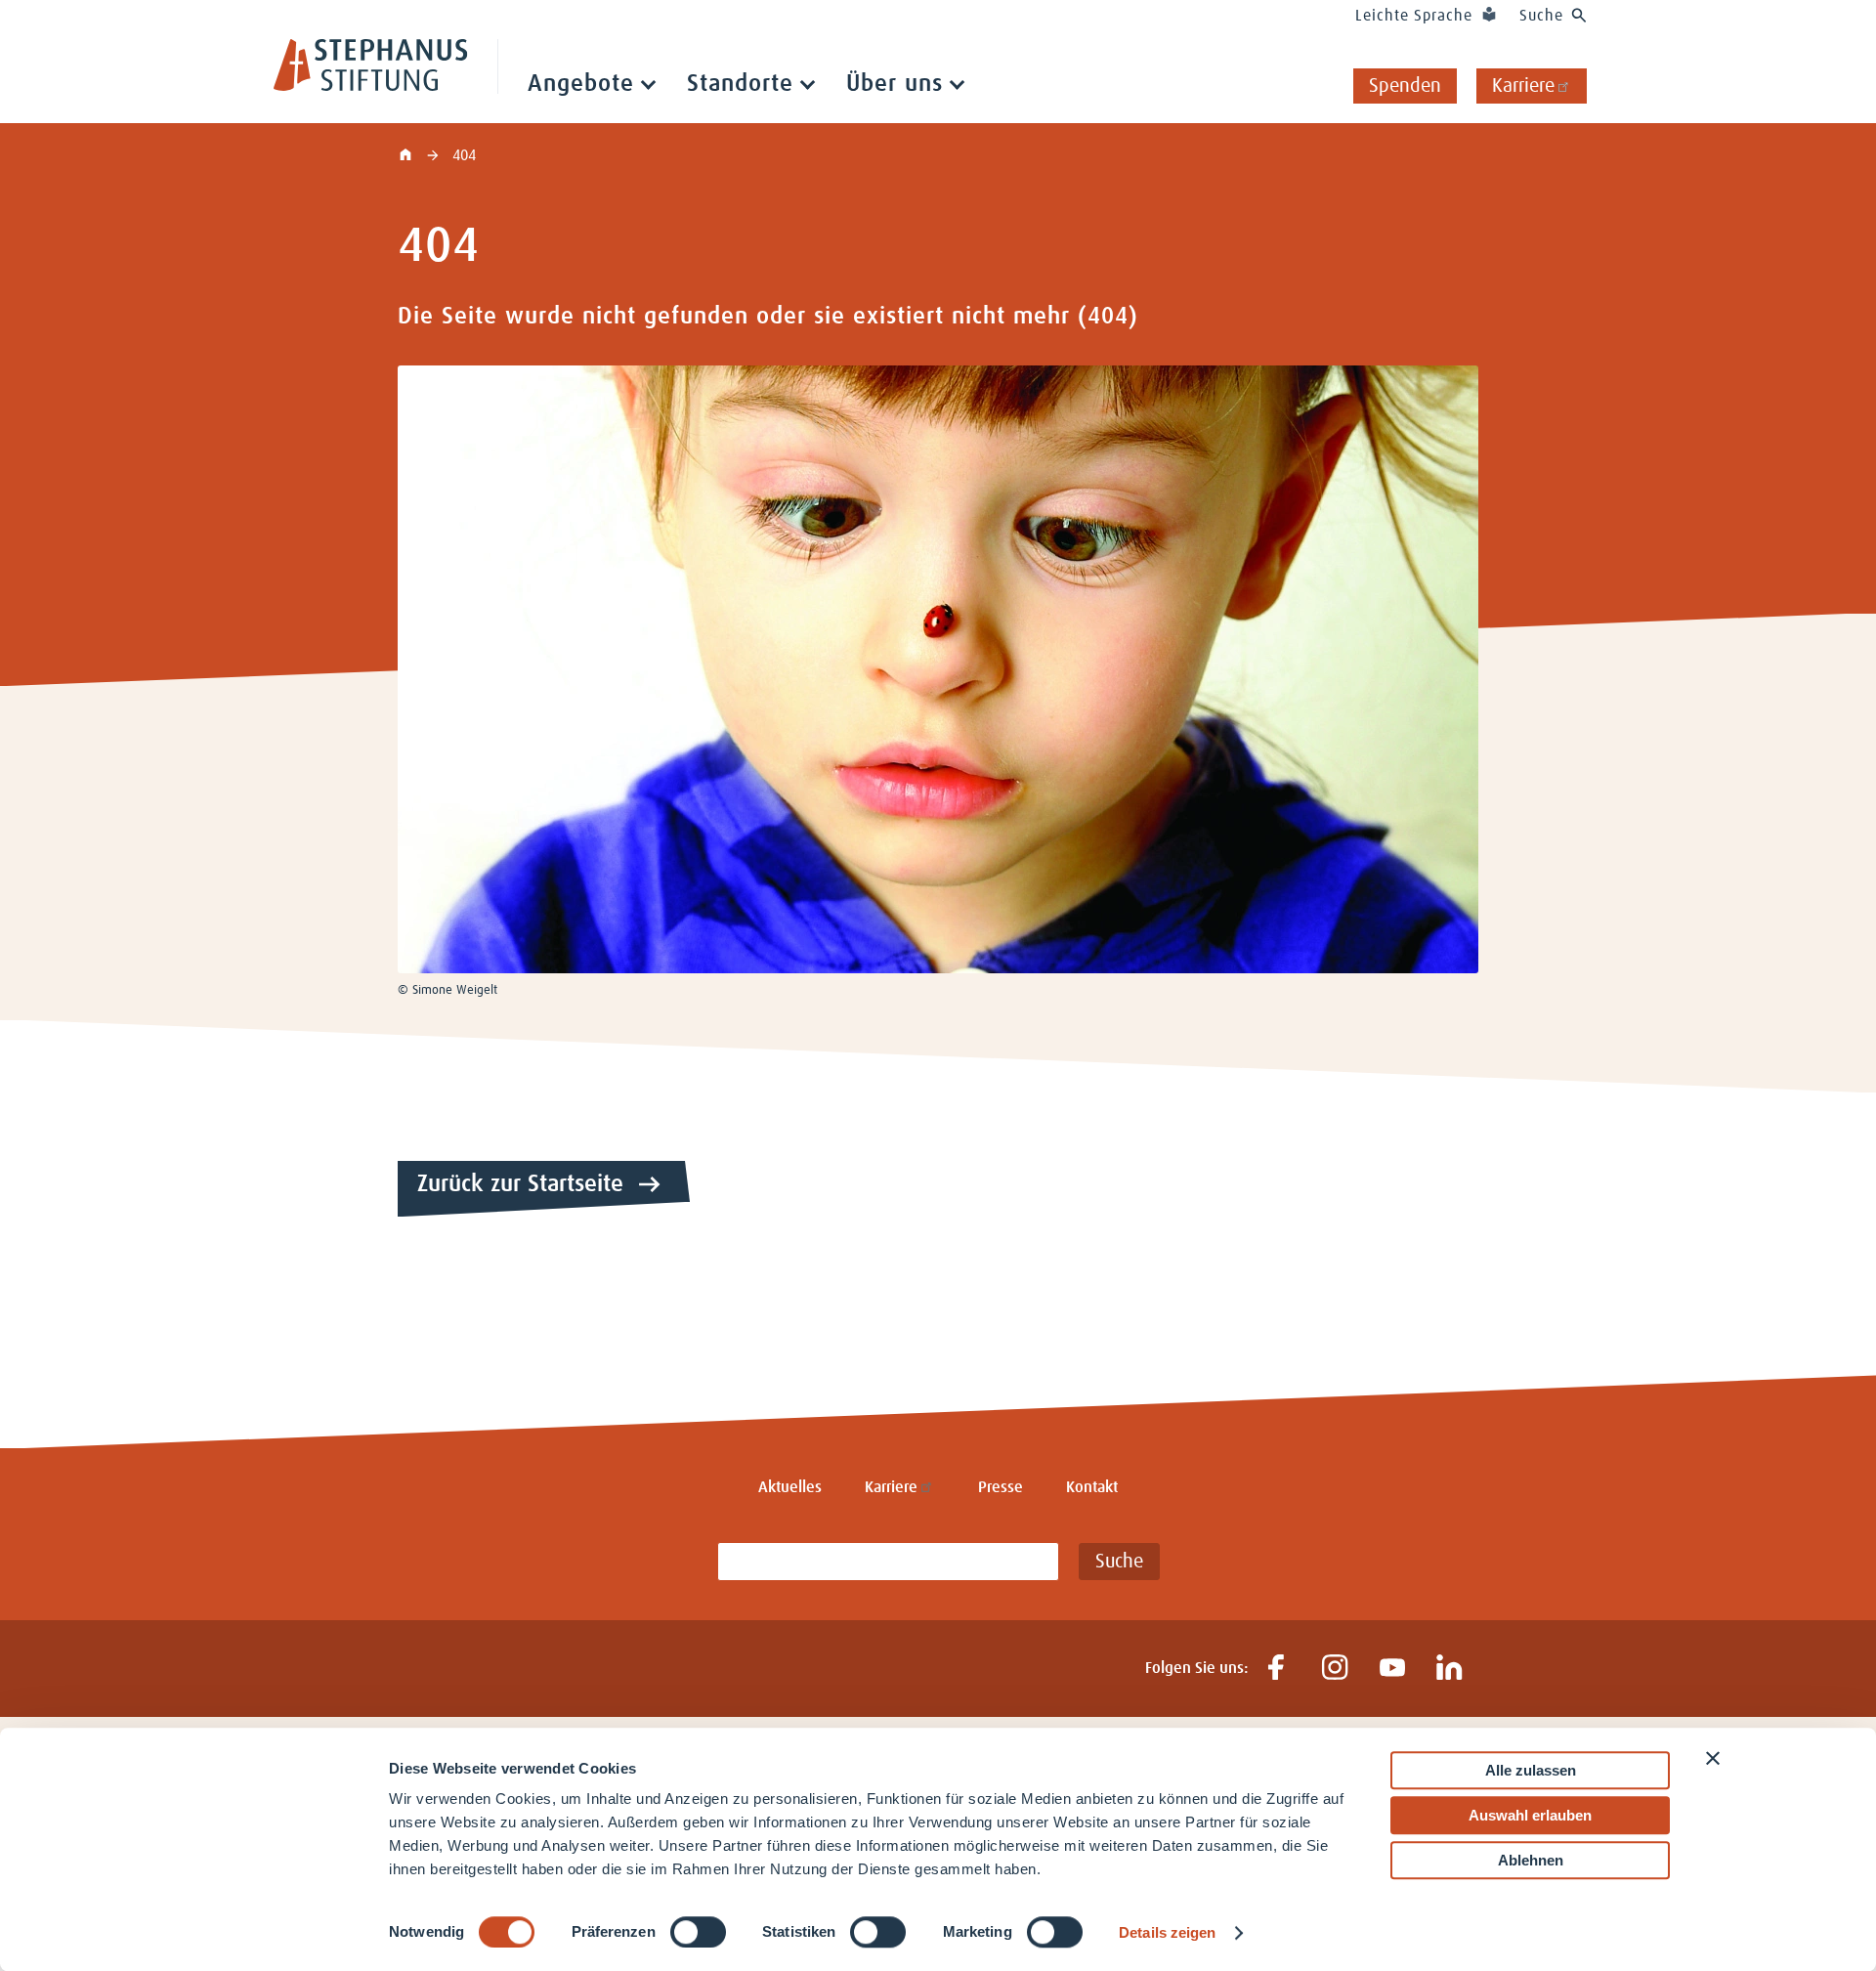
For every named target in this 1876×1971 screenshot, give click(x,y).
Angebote (581, 84)
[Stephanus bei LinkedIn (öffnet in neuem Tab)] (1450, 1669)
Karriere (1523, 86)
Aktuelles (790, 1487)
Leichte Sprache (1414, 16)
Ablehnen (1531, 1860)
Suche (1541, 16)
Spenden (1405, 86)
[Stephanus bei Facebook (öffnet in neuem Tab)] (1277, 1669)
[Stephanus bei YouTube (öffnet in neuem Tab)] (1392, 1669)
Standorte (740, 84)
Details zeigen (1167, 1932)
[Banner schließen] (1713, 1758)
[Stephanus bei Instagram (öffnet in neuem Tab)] (1334, 1669)
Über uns (895, 84)
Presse (1001, 1487)
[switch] (698, 1932)
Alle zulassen (1531, 1770)
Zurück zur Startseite (520, 1184)
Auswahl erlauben (1530, 1815)
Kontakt (1092, 1487)
